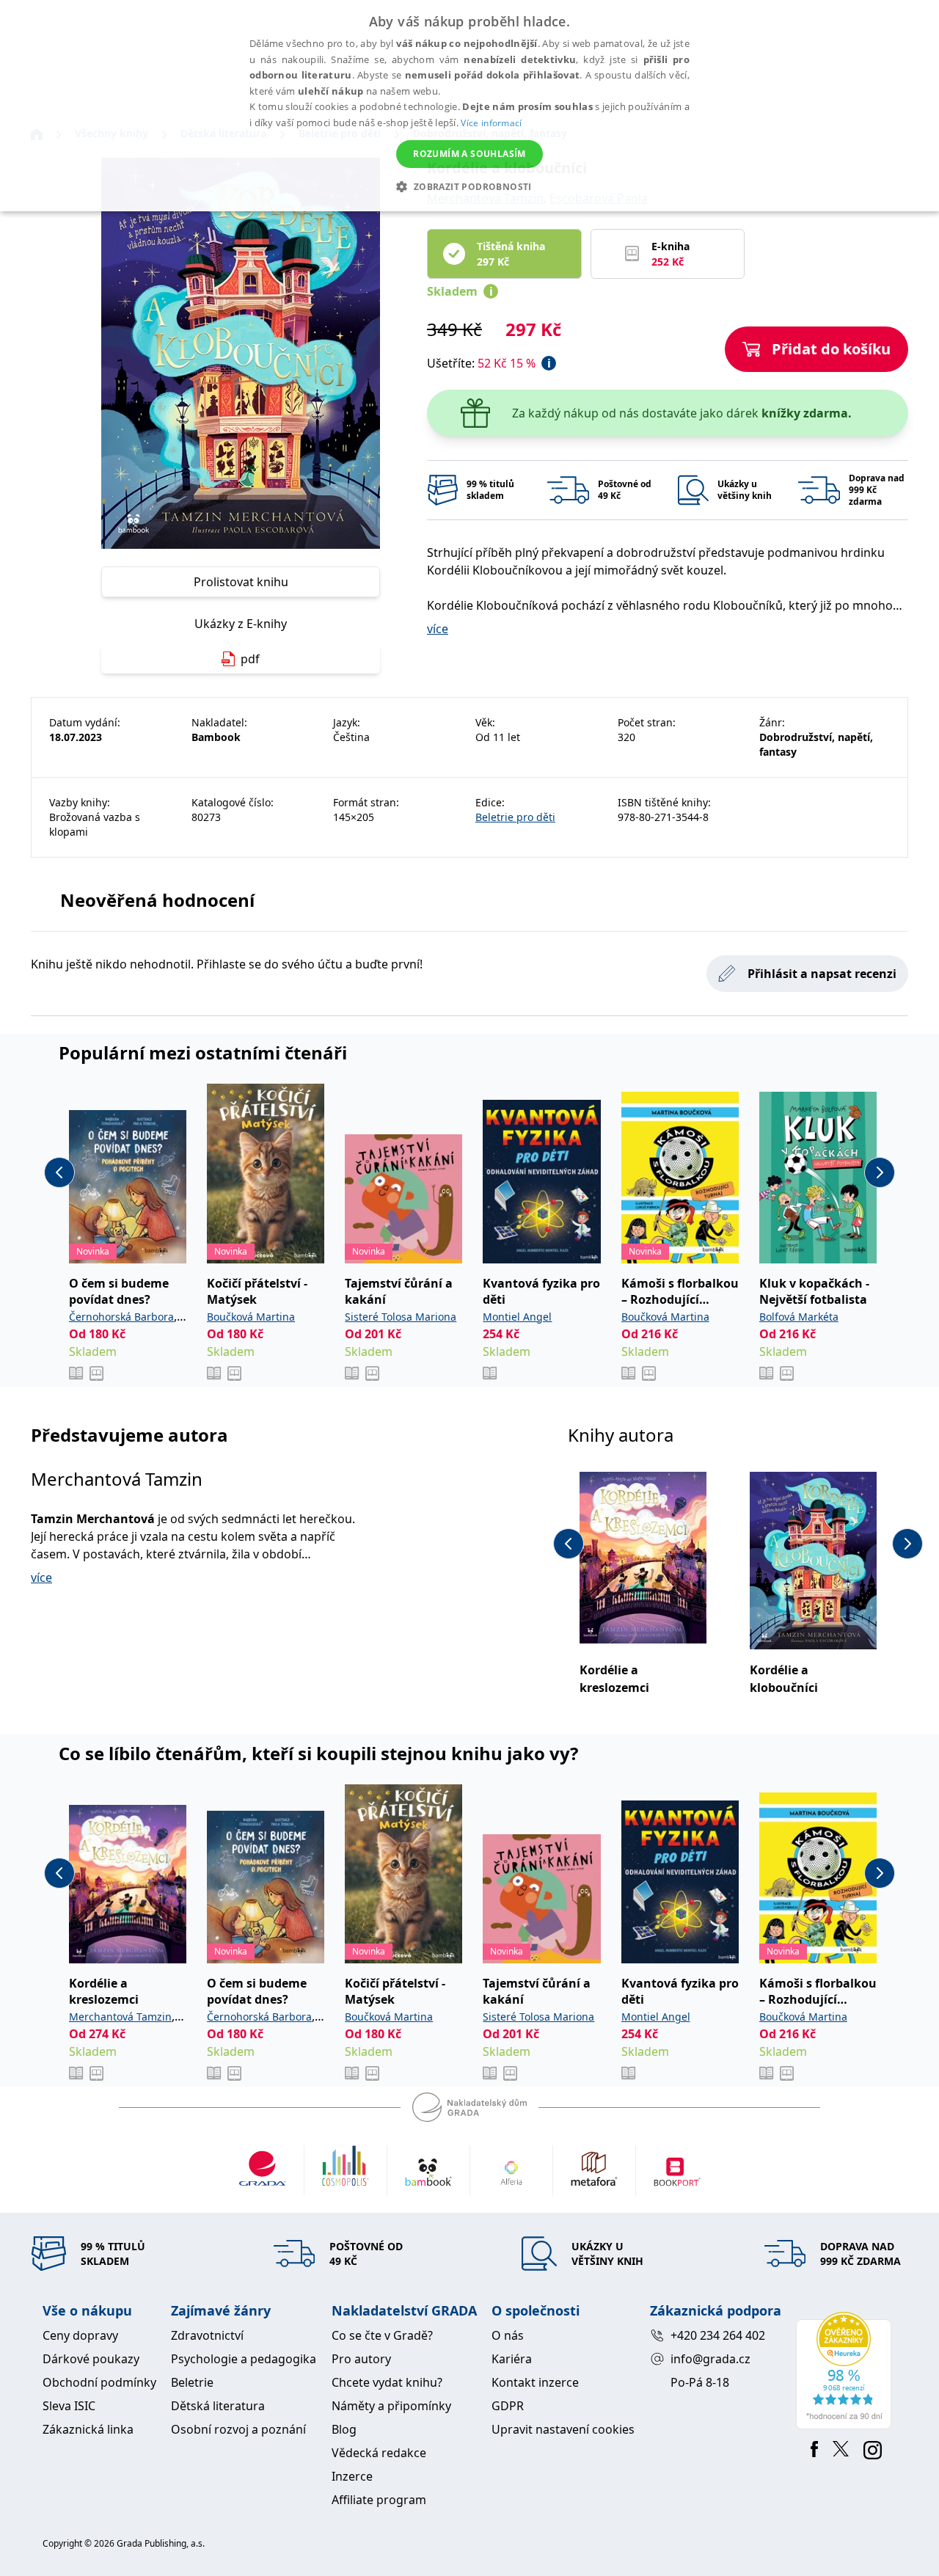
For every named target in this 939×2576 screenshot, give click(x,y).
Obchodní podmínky (99, 2382)
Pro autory (361, 2359)
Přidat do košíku (831, 349)
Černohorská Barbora (121, 1317)
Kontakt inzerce (535, 2382)
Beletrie (192, 2382)
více (438, 629)
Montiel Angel (517, 1317)
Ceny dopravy (80, 2335)
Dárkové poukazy (91, 2359)
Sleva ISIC (69, 2406)
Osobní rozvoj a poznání (238, 2429)
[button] (469, 186)
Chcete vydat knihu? (387, 2382)
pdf (250, 659)
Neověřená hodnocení (157, 900)
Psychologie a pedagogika (244, 2359)
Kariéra (512, 2359)
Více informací (491, 123)
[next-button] (880, 1172)
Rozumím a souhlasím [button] (469, 154)
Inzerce (352, 2476)
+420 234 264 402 (718, 2335)
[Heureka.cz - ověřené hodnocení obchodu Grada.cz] (846, 2371)
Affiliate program (379, 2500)
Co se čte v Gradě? (382, 2335)
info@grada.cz (710, 2359)
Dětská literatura (218, 2406)
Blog (344, 2429)
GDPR (508, 2406)
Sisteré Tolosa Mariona (401, 1317)
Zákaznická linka (88, 2429)
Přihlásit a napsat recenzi (822, 974)
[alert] (469, 106)
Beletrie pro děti (515, 817)
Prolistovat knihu (241, 582)
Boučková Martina (251, 1317)
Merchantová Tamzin (117, 1479)
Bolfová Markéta (799, 1317)
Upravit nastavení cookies (563, 2429)
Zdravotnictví (207, 2335)
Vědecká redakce (379, 2453)
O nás (508, 2335)
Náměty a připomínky (391, 2406)
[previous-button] (59, 1172)
